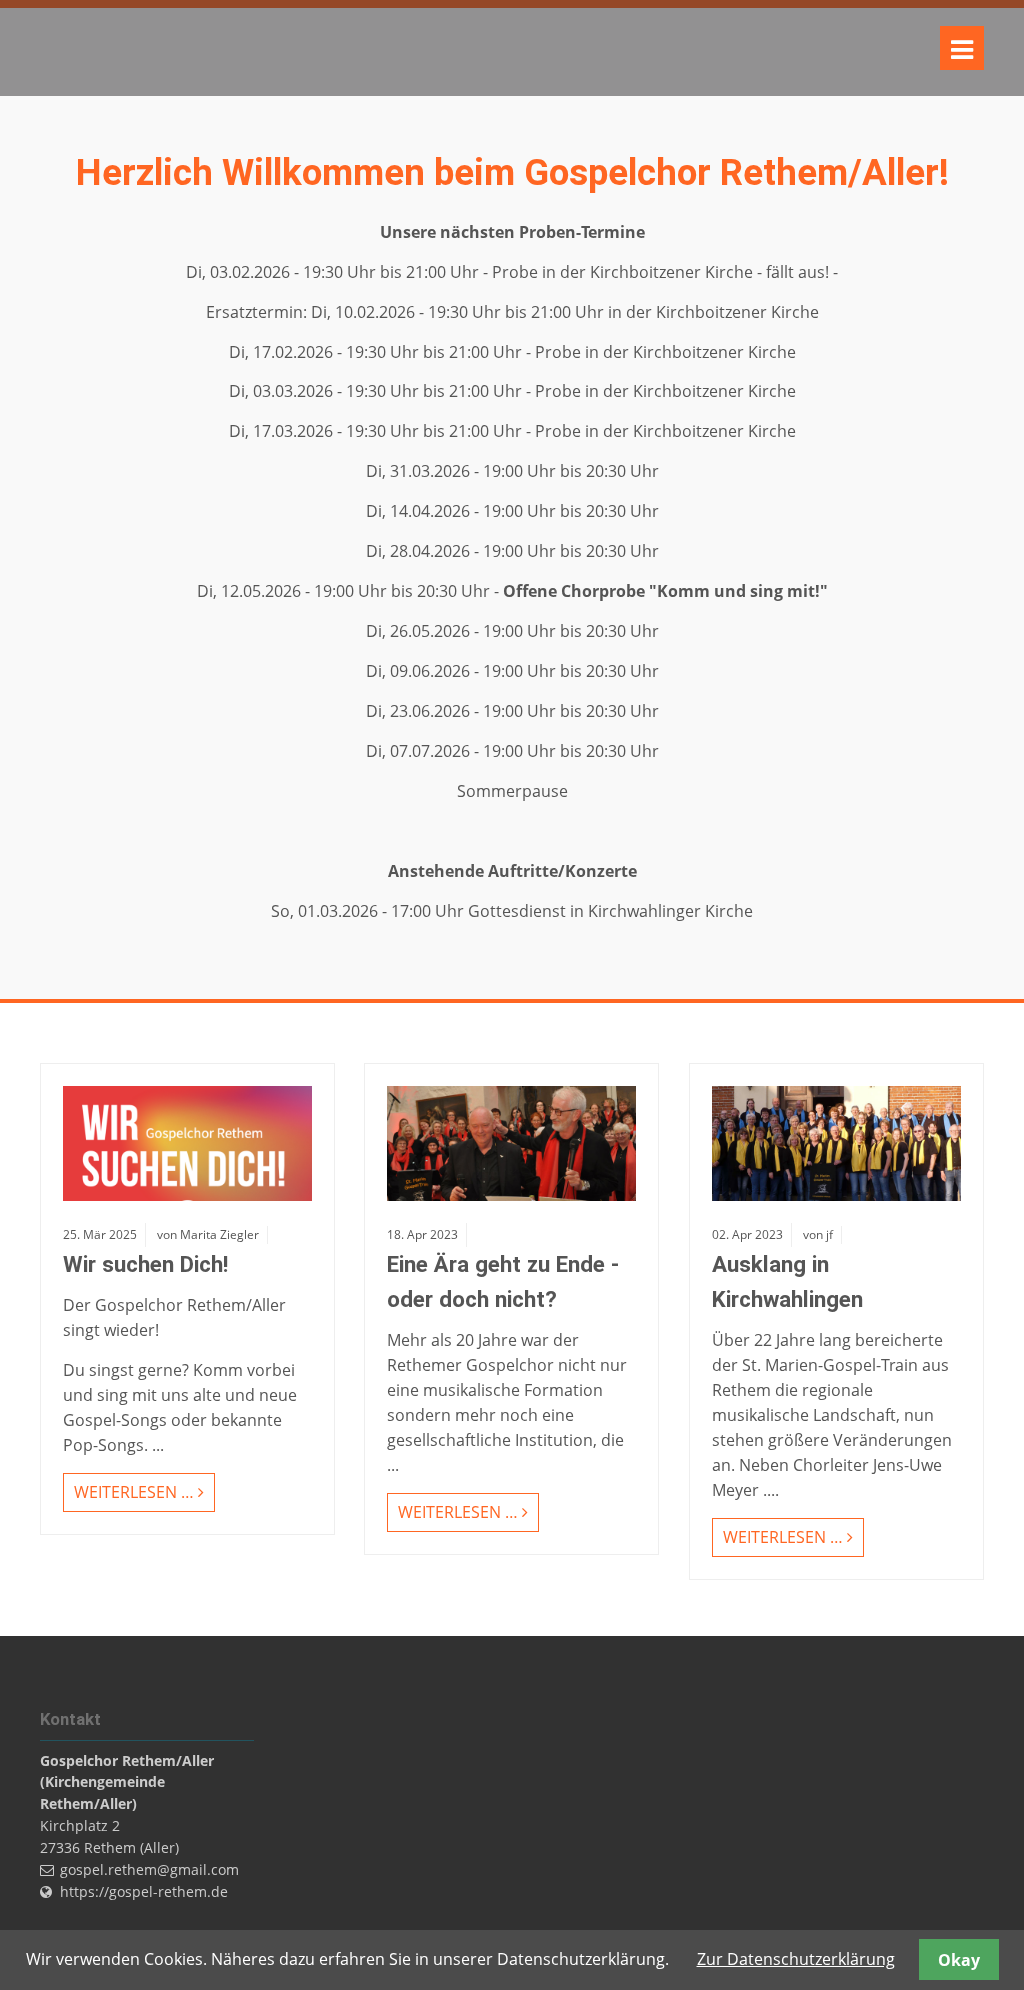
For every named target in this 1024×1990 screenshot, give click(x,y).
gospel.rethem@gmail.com (149, 1869)
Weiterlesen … (128, 1488)
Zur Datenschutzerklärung (796, 1959)
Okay (959, 1960)
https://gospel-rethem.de (144, 1891)
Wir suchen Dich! (145, 1264)
